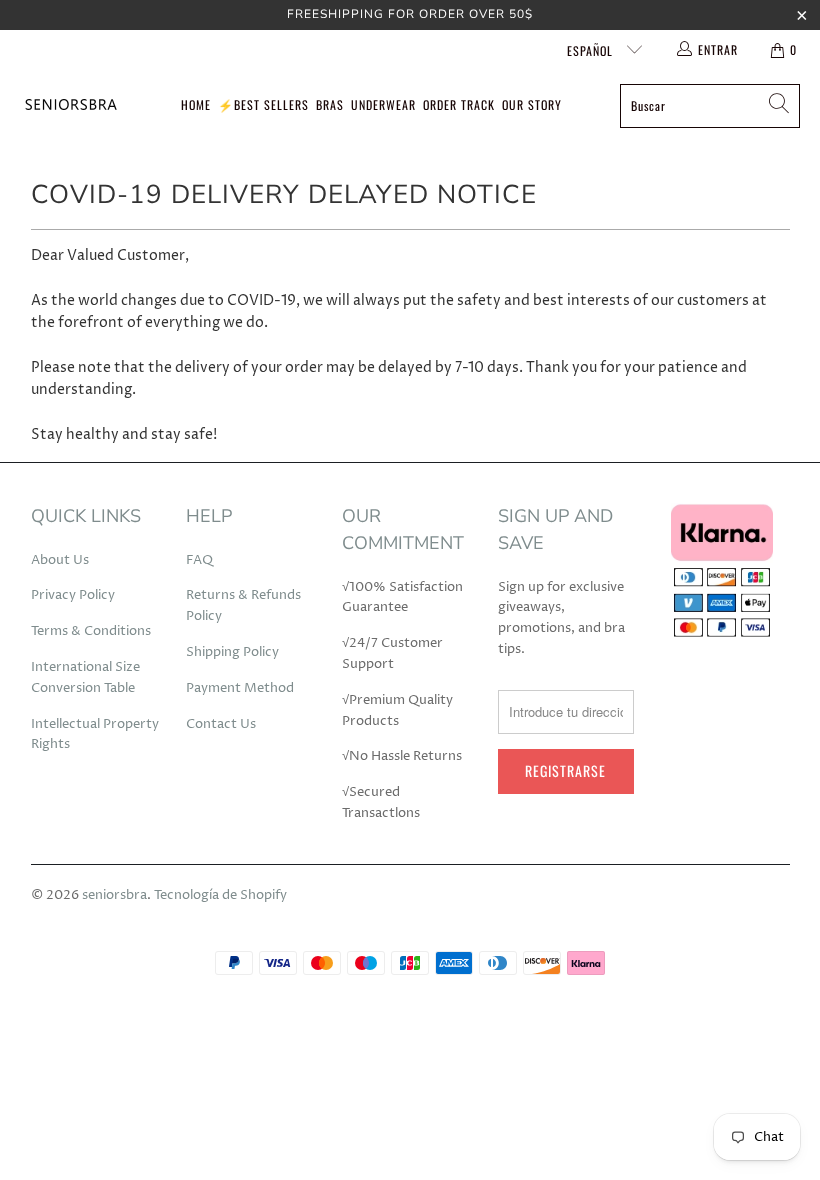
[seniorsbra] (70, 105)
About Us (60, 560)
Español (592, 50)
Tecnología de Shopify (220, 895)
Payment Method (240, 688)
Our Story (532, 104)
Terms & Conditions (91, 631)
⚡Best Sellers (263, 104)
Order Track (459, 104)
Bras (330, 104)
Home (196, 104)
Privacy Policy (73, 595)
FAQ (199, 560)
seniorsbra (114, 895)
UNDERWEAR (383, 104)
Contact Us (221, 724)
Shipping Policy (232, 652)
